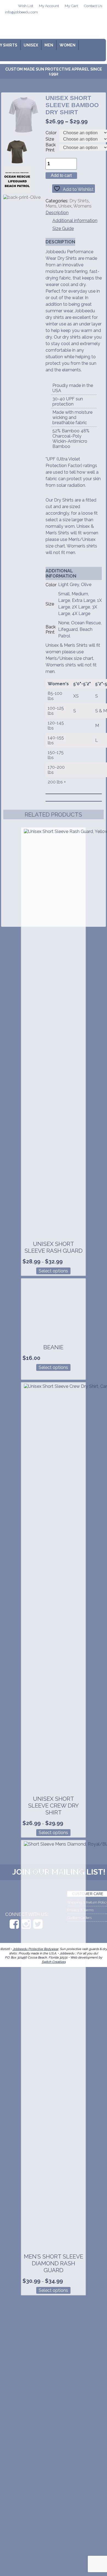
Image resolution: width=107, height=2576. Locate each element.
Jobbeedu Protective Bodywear (35, 1949)
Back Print (51, 147)
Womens (82, 206)
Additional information (75, 221)
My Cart (71, 6)
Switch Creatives (54, 1962)
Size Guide (63, 228)
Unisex (31, 45)
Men (49, 45)
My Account (49, 6)
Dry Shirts (79, 201)
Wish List (26, 6)
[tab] (58, 213)
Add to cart (61, 175)
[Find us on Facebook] (14, 1924)
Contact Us (93, 6)
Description (57, 213)
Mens (51, 206)
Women (67, 45)
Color (51, 133)
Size (50, 139)
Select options (53, 1271)
